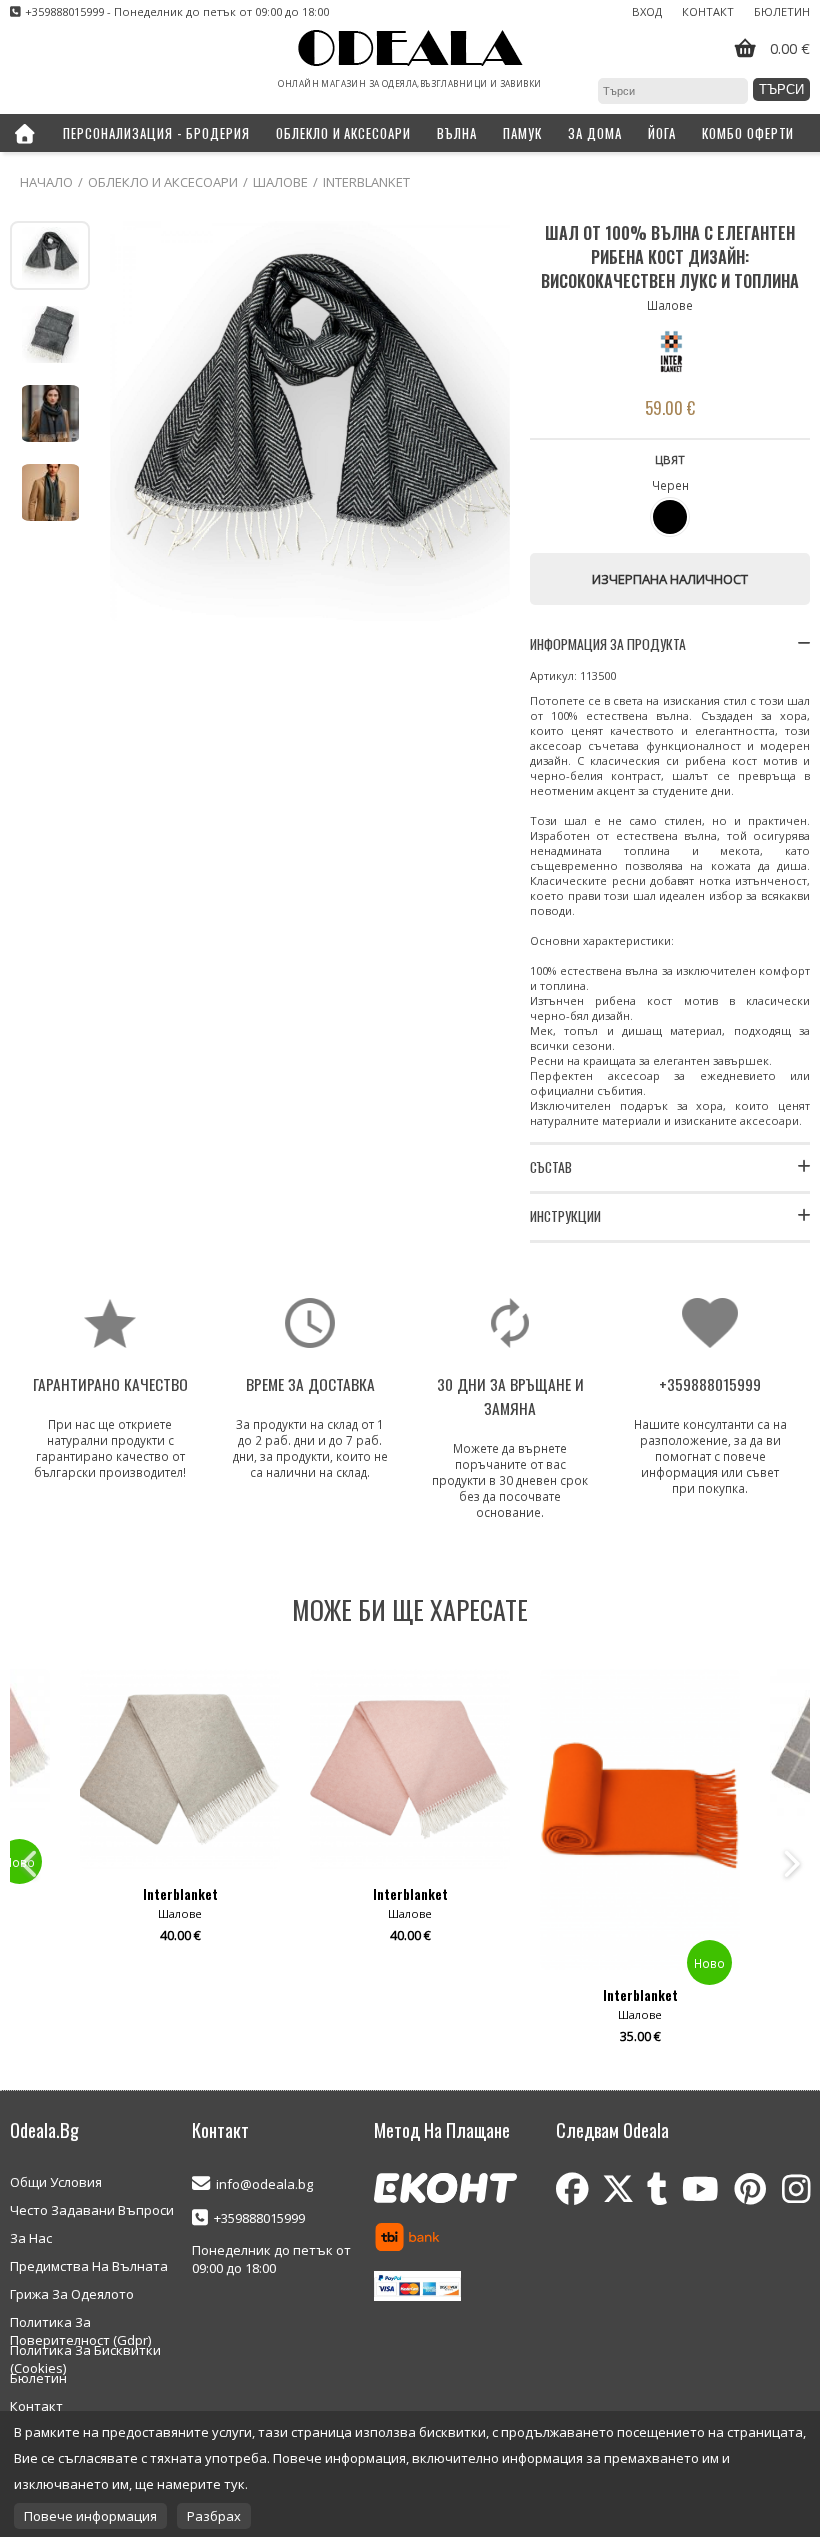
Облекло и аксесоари (163, 182)
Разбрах (214, 2516)
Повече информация (90, 2516)
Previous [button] (30, 1864)
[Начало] (25, 133)
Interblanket (366, 182)
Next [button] (790, 1864)
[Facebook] (572, 2189)
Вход (647, 11)
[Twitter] (618, 2189)
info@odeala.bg (264, 2184)
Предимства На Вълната (89, 2266)
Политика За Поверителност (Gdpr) (80, 2323)
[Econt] (445, 2190)
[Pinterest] (750, 2189)
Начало (46, 182)
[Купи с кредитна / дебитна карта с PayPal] (417, 2288)
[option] (180, 1864)
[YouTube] (700, 2189)
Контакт (708, 11)
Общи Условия (56, 2182)
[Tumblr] (657, 2189)
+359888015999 (259, 2218)
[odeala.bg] (410, 49)
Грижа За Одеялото (72, 2294)
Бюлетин (782, 11)
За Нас (31, 2238)
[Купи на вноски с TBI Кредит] (407, 2239)
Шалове (280, 182)
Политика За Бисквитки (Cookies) (85, 2351)
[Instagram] (796, 2189)
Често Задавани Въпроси (92, 2210)
